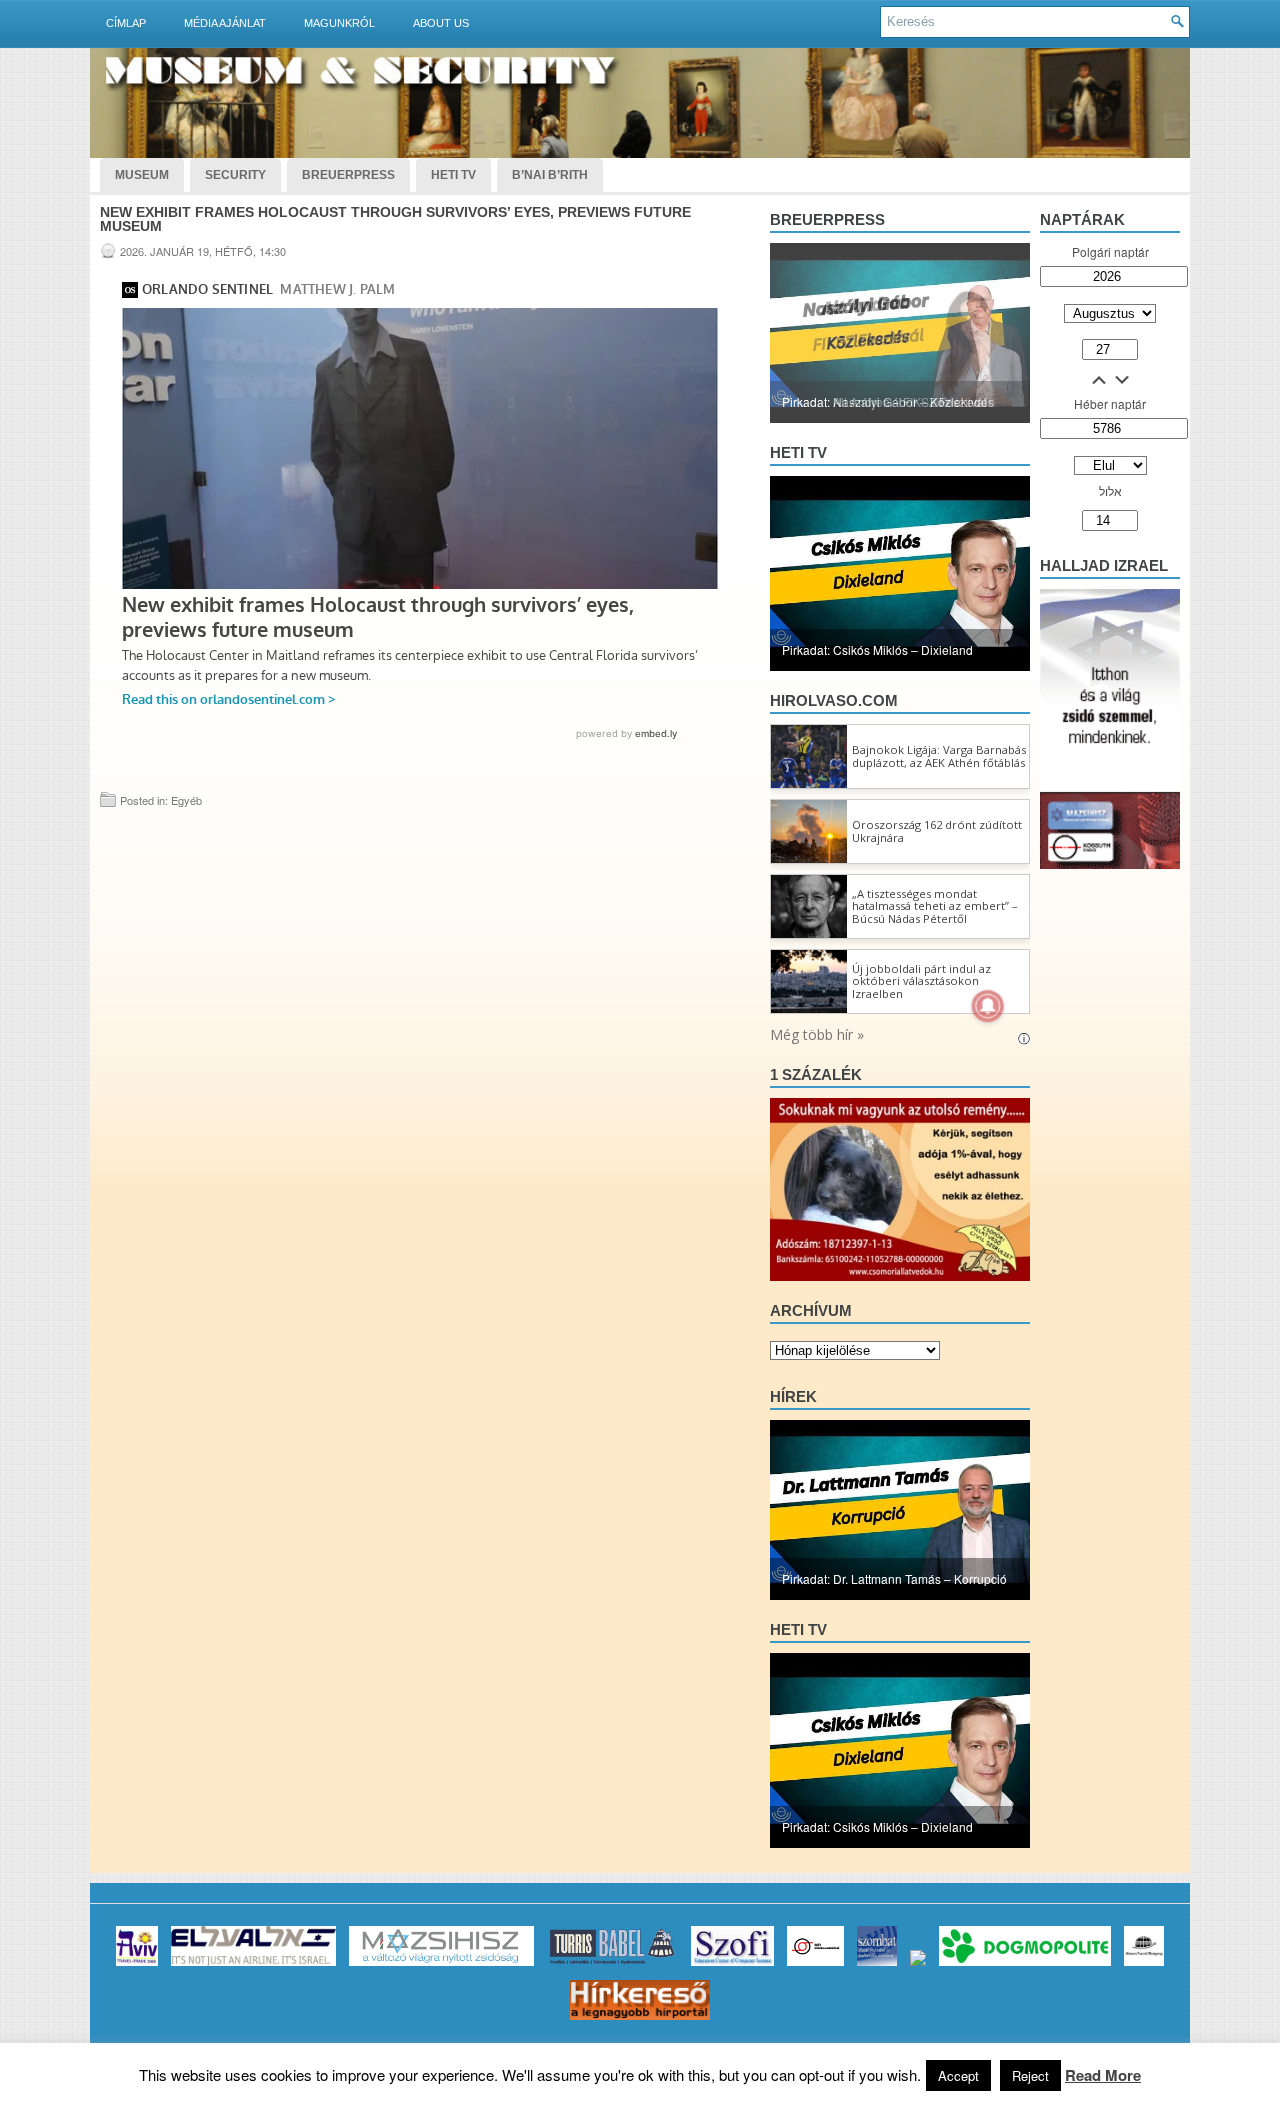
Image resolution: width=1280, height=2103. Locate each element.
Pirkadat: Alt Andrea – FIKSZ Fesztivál (884, 401)
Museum (142, 175)
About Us (441, 23)
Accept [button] (958, 2075)
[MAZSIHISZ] (441, 1965)
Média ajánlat (225, 23)
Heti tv (798, 452)
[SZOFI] (732, 1965)
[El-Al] (253, 1965)
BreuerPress (348, 175)
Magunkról (339, 23)
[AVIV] (137, 1965)
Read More (1103, 2075)
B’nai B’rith (550, 175)
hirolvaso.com (834, 700)
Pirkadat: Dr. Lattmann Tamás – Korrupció (894, 1578)
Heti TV (453, 175)
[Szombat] (877, 1965)
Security (235, 175)
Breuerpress (827, 219)
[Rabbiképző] (918, 1965)
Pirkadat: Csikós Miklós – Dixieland (877, 649)
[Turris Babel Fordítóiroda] (612, 1965)
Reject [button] (1030, 2075)
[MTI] (815, 1965)
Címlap (126, 23)
